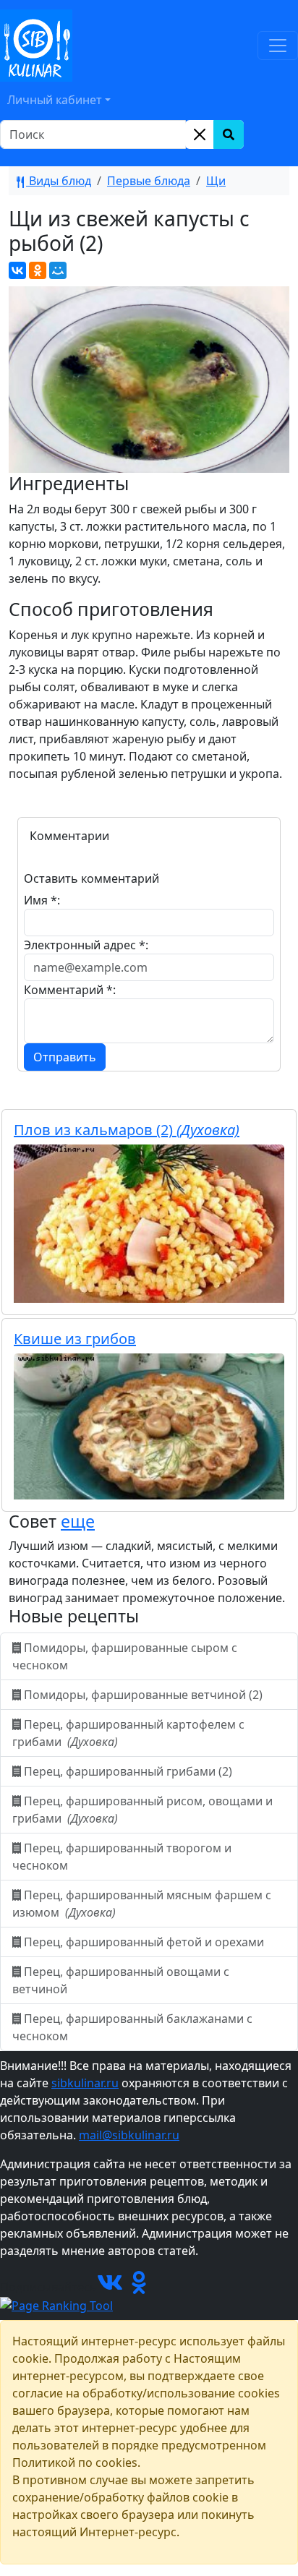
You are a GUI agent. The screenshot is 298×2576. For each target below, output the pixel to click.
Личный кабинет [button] (55, 100)
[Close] (200, 134)
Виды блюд (59, 181)
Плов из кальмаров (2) (127, 1130)
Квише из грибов (75, 1339)
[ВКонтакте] (17, 270)
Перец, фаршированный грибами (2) (128, 1771)
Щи (216, 181)
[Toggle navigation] (278, 46)
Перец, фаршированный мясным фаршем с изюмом (142, 1904)
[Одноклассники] (38, 270)
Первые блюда (149, 181)
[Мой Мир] (58, 270)
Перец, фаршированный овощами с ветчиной (121, 1980)
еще (78, 1521)
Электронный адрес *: (86, 945)
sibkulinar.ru (85, 2083)
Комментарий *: (70, 990)
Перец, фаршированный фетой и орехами (144, 1942)
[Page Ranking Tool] (56, 2304)
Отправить (65, 1057)
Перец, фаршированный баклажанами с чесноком (132, 2027)
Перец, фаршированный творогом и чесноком (122, 1857)
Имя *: (42, 900)
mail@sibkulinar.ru (129, 2135)
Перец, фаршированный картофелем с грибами (128, 1733)
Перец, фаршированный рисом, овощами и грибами (142, 1810)
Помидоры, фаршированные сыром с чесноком (125, 1656)
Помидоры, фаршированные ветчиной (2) (143, 1695)
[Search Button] (229, 134)
